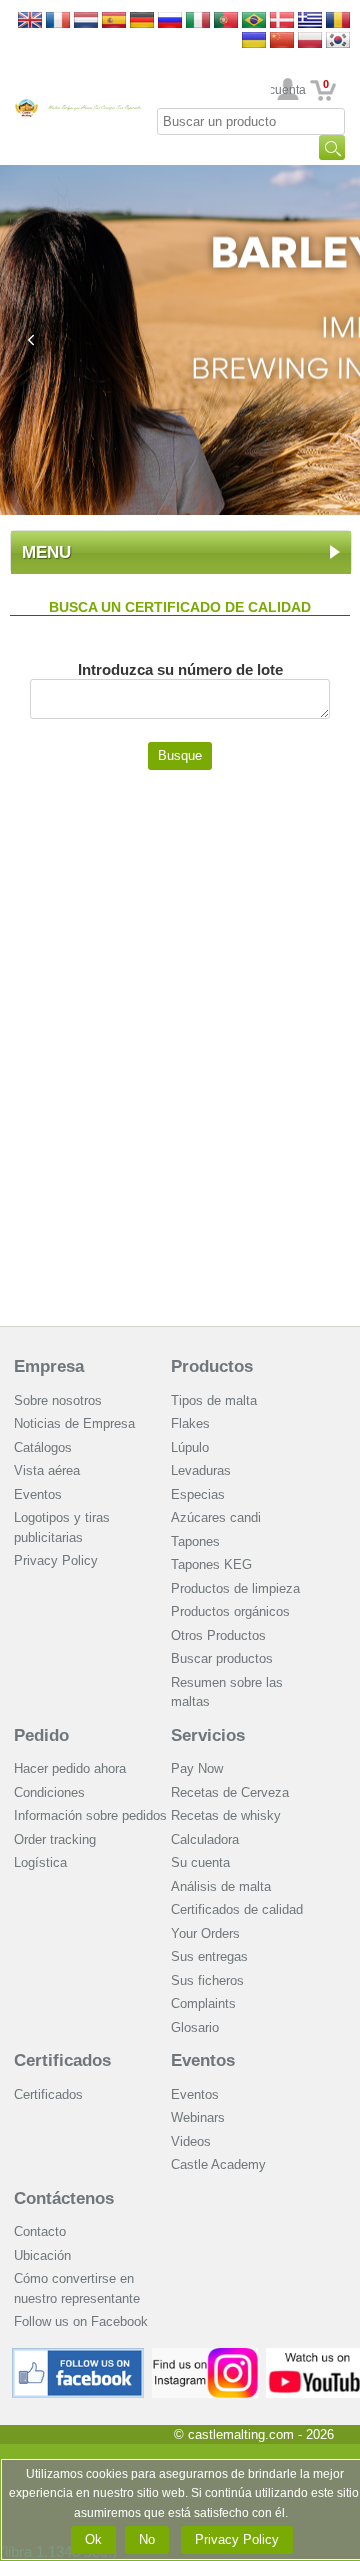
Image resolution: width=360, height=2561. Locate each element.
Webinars (198, 2117)
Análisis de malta (221, 1886)
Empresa (49, 1366)
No (147, 2539)
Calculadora (205, 1839)
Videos (191, 2141)
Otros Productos (218, 1635)
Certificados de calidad (237, 1909)
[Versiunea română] (338, 21)
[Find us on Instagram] (205, 2355)
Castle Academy (218, 2164)
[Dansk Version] (282, 21)
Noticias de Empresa (74, 1423)
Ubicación (42, 2255)
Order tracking (55, 1839)
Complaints (203, 2003)
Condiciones (49, 1792)
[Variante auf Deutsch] (142, 21)
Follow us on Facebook (81, 2321)
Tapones (195, 1541)
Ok (93, 2539)
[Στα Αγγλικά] (310, 21)
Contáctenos (64, 2198)
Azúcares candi (216, 1517)
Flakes (190, 1423)
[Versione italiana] (198, 21)
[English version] (30, 21)
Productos (212, 1366)
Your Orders (205, 1933)
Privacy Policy (56, 1560)
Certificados (62, 2060)
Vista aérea (47, 1470)
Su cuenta (288, 90)
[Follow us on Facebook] (78, 2355)
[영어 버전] (338, 41)
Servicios (208, 1735)
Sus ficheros (207, 1980)
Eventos (38, 1494)
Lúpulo (190, 1447)
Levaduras (201, 1470)
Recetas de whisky (226, 1815)
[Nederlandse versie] (86, 21)
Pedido (41, 1735)
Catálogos (43, 1447)
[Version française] (58, 21)
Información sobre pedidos (90, 1815)
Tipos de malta (214, 1400)
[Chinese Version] (282, 41)
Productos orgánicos (230, 1611)
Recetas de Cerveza (230, 1792)
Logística (40, 1862)
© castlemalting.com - (254, 2434)
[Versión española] (114, 21)
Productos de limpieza (235, 1588)
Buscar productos (222, 1658)
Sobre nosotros (58, 1400)
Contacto (40, 2231)
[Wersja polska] (310, 41)
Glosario (195, 2027)
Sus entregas (209, 1956)
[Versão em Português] (226, 21)
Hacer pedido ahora (70, 1768)
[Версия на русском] (170, 21)
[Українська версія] (254, 41)
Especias (198, 1494)
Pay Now (197, 1768)
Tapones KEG (211, 1564)
